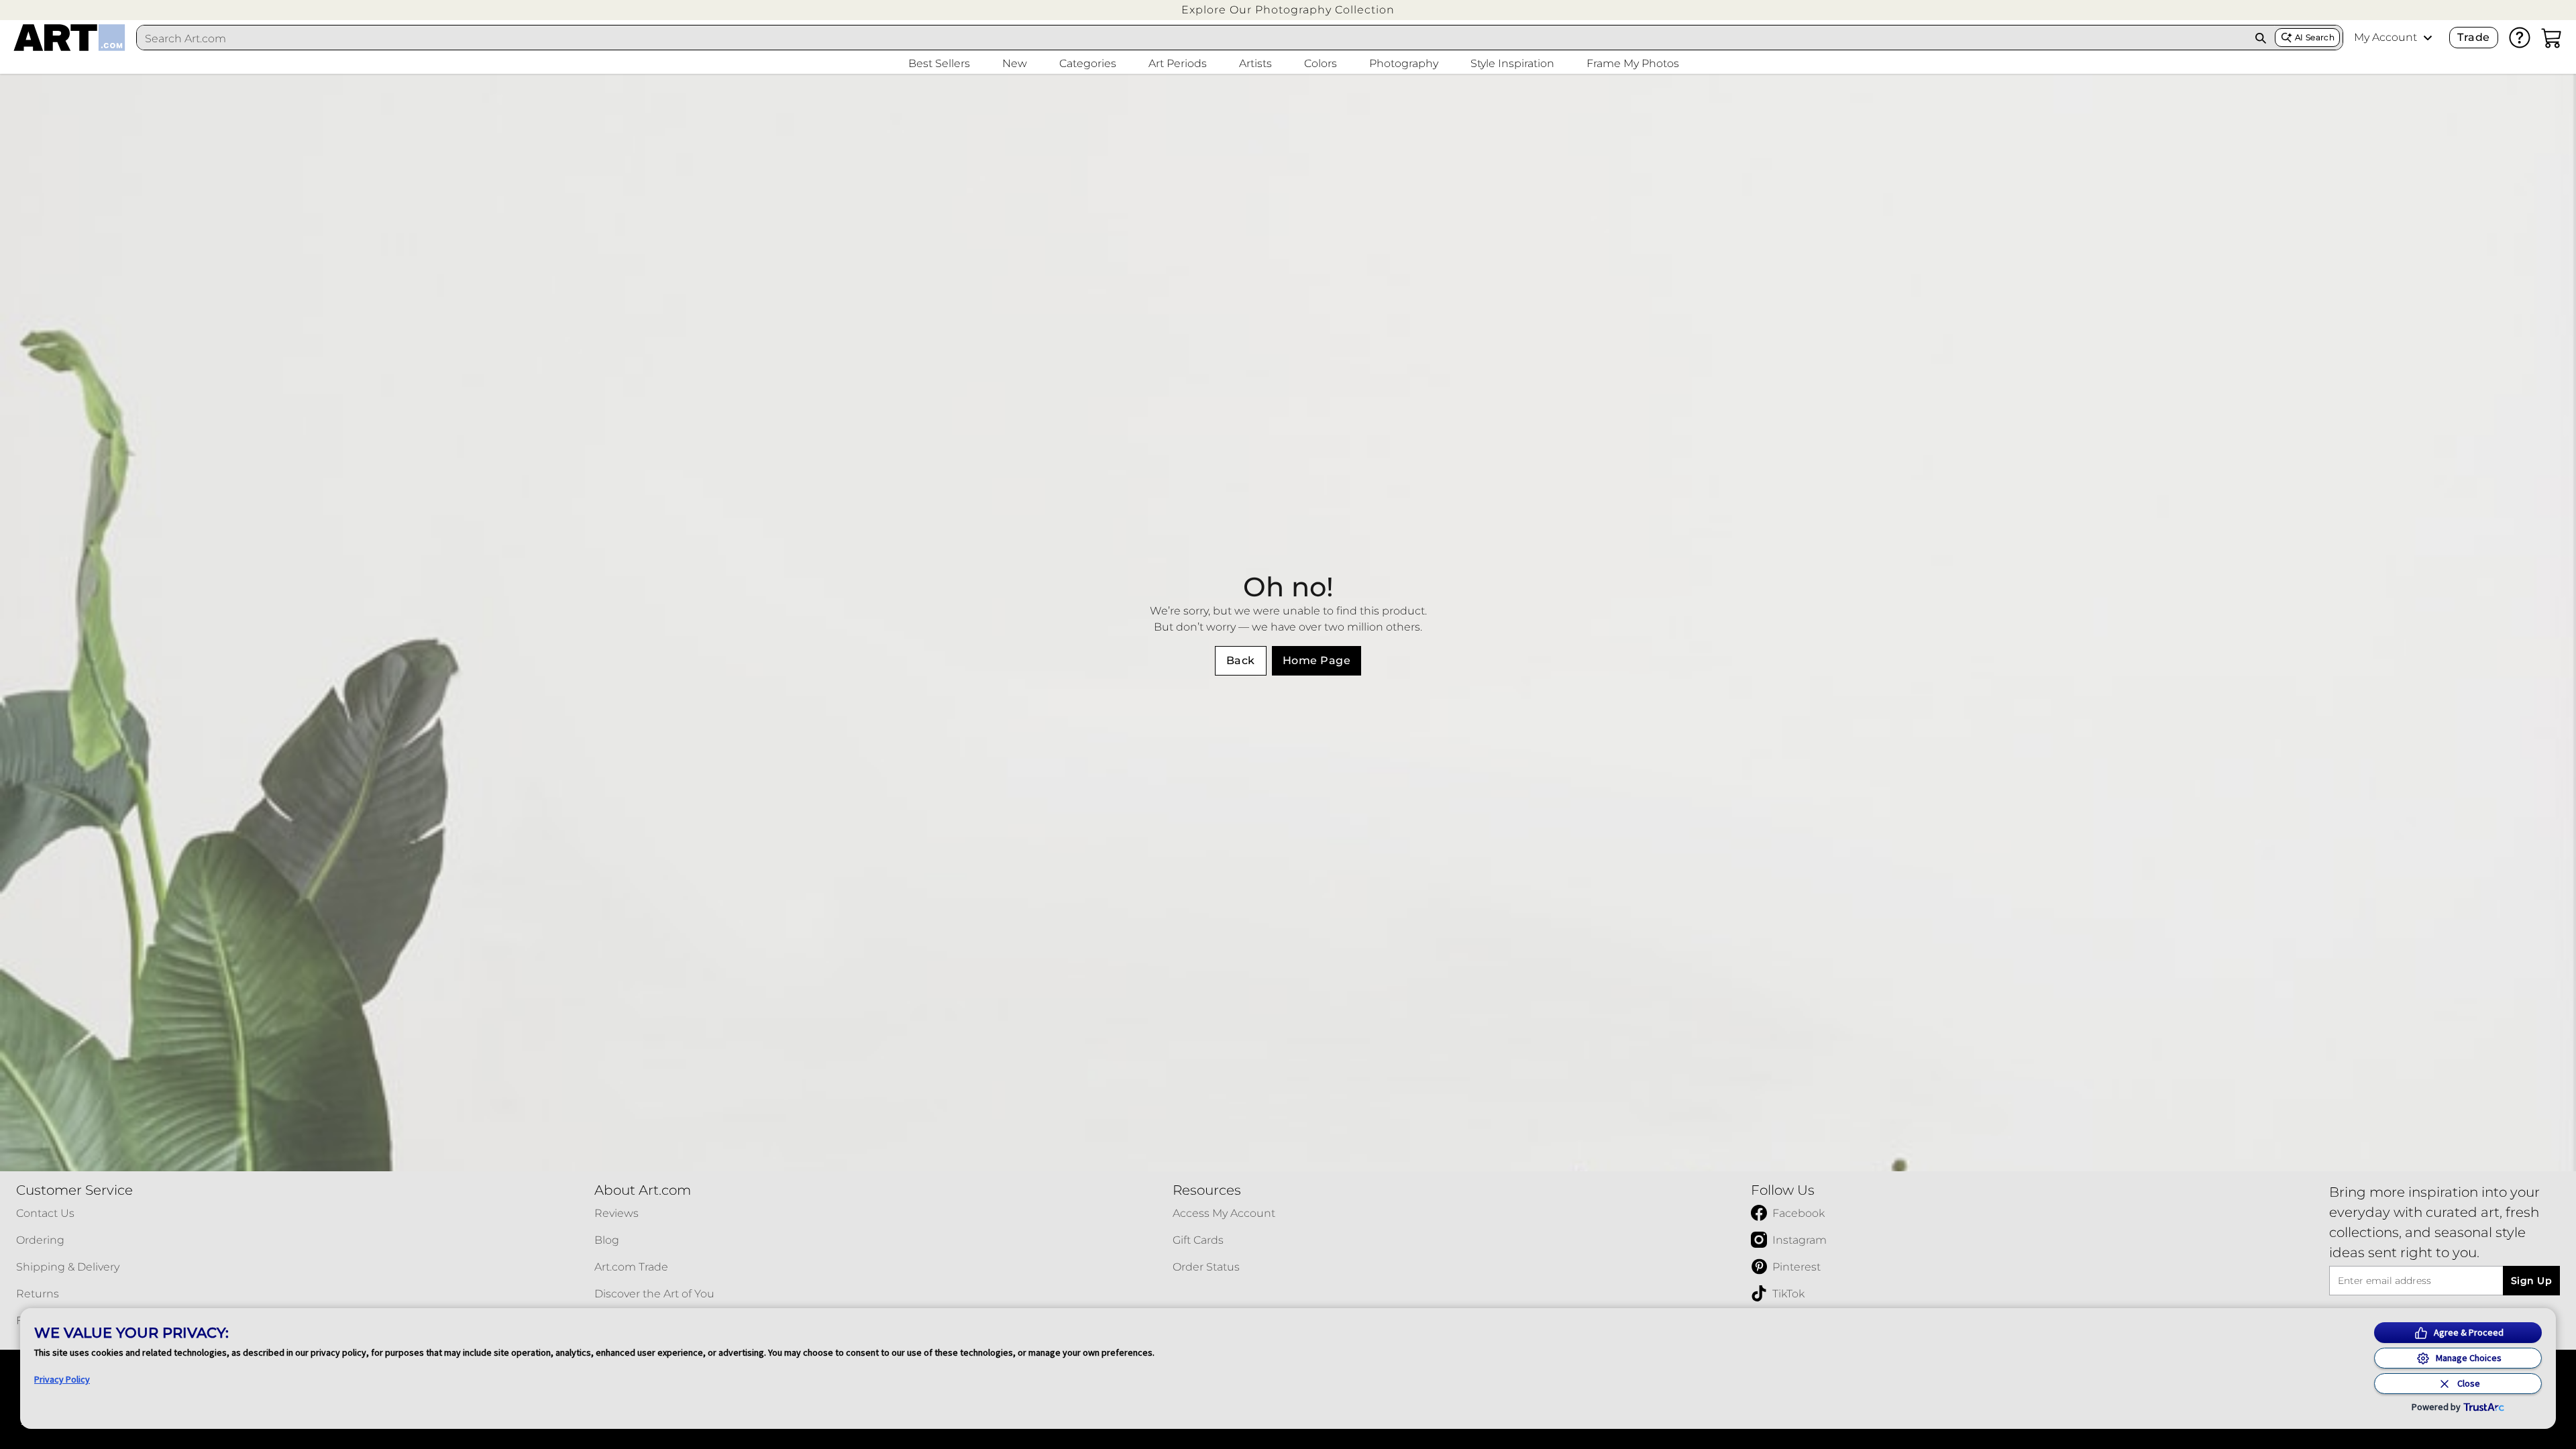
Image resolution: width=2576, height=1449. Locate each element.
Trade (2473, 37)
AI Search (2315, 37)
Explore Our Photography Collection (1288, 10)
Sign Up (2531, 1281)
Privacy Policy (62, 1379)
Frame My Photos (1633, 63)
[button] (1288, 10)
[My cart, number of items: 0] (2552, 38)
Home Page (1317, 660)
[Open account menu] (2428, 38)
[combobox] (1192, 38)
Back (1241, 660)
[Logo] (69, 38)
